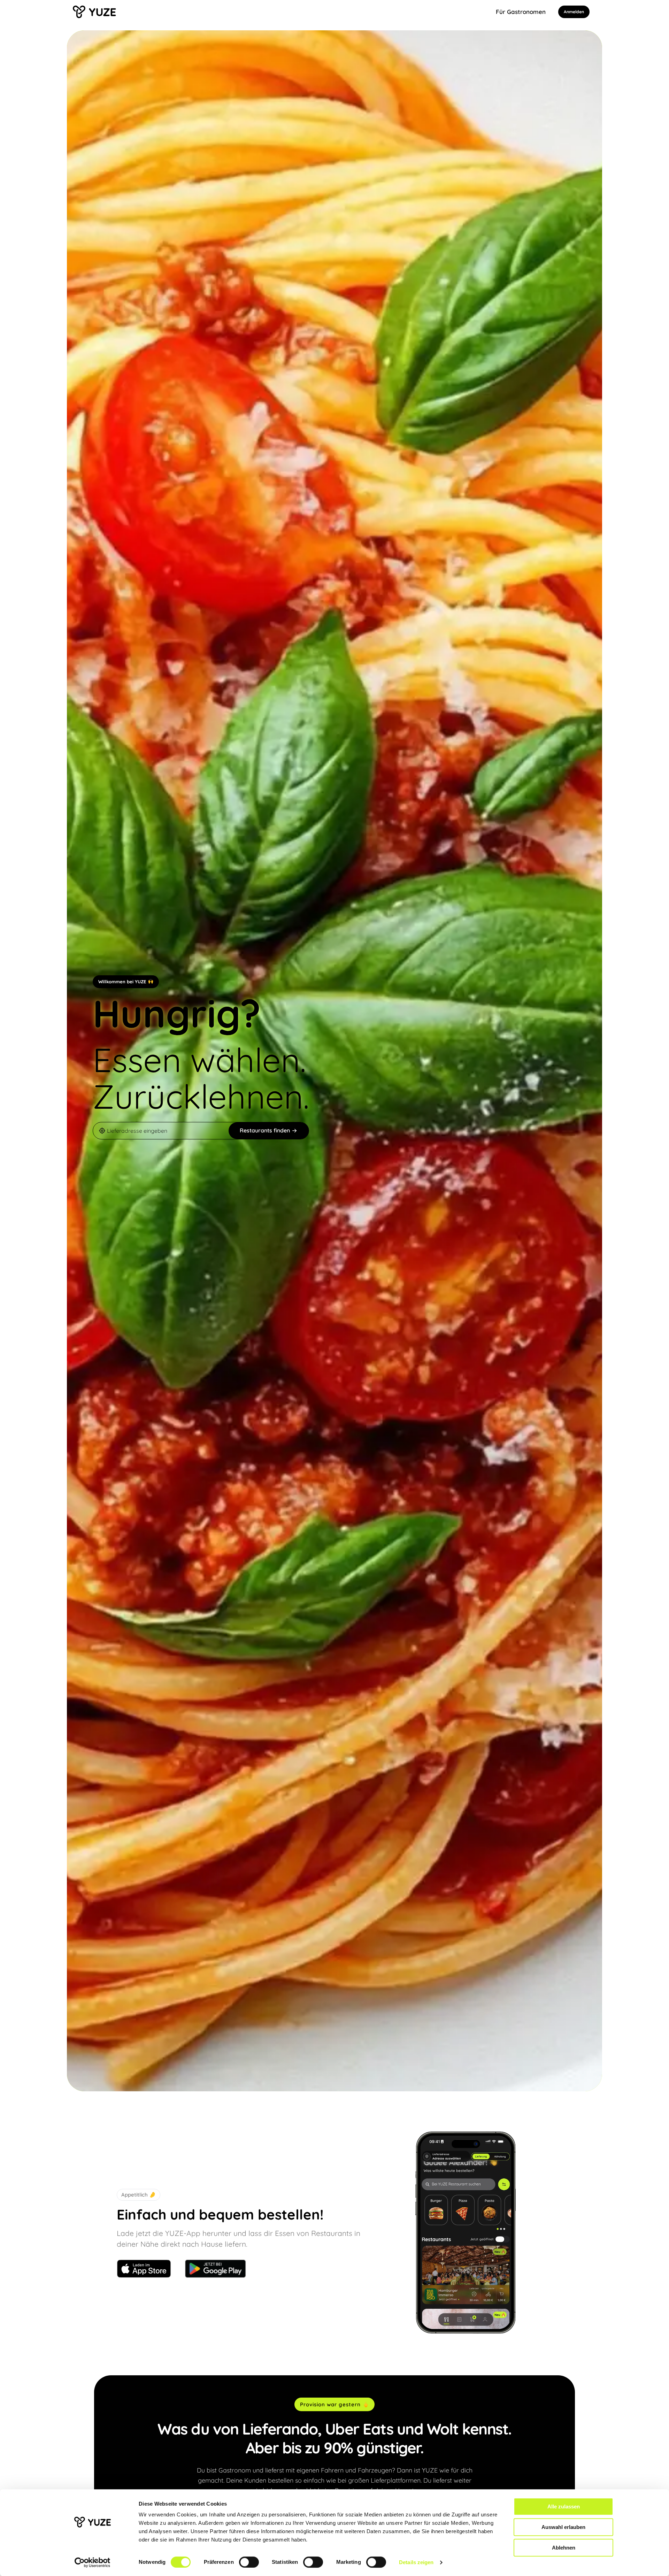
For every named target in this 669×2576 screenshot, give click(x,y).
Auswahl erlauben (563, 2527)
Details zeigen (416, 2562)
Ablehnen (564, 2548)
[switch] (249, 2562)
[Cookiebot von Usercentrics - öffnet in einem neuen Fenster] (93, 2562)
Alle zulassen (564, 2506)
